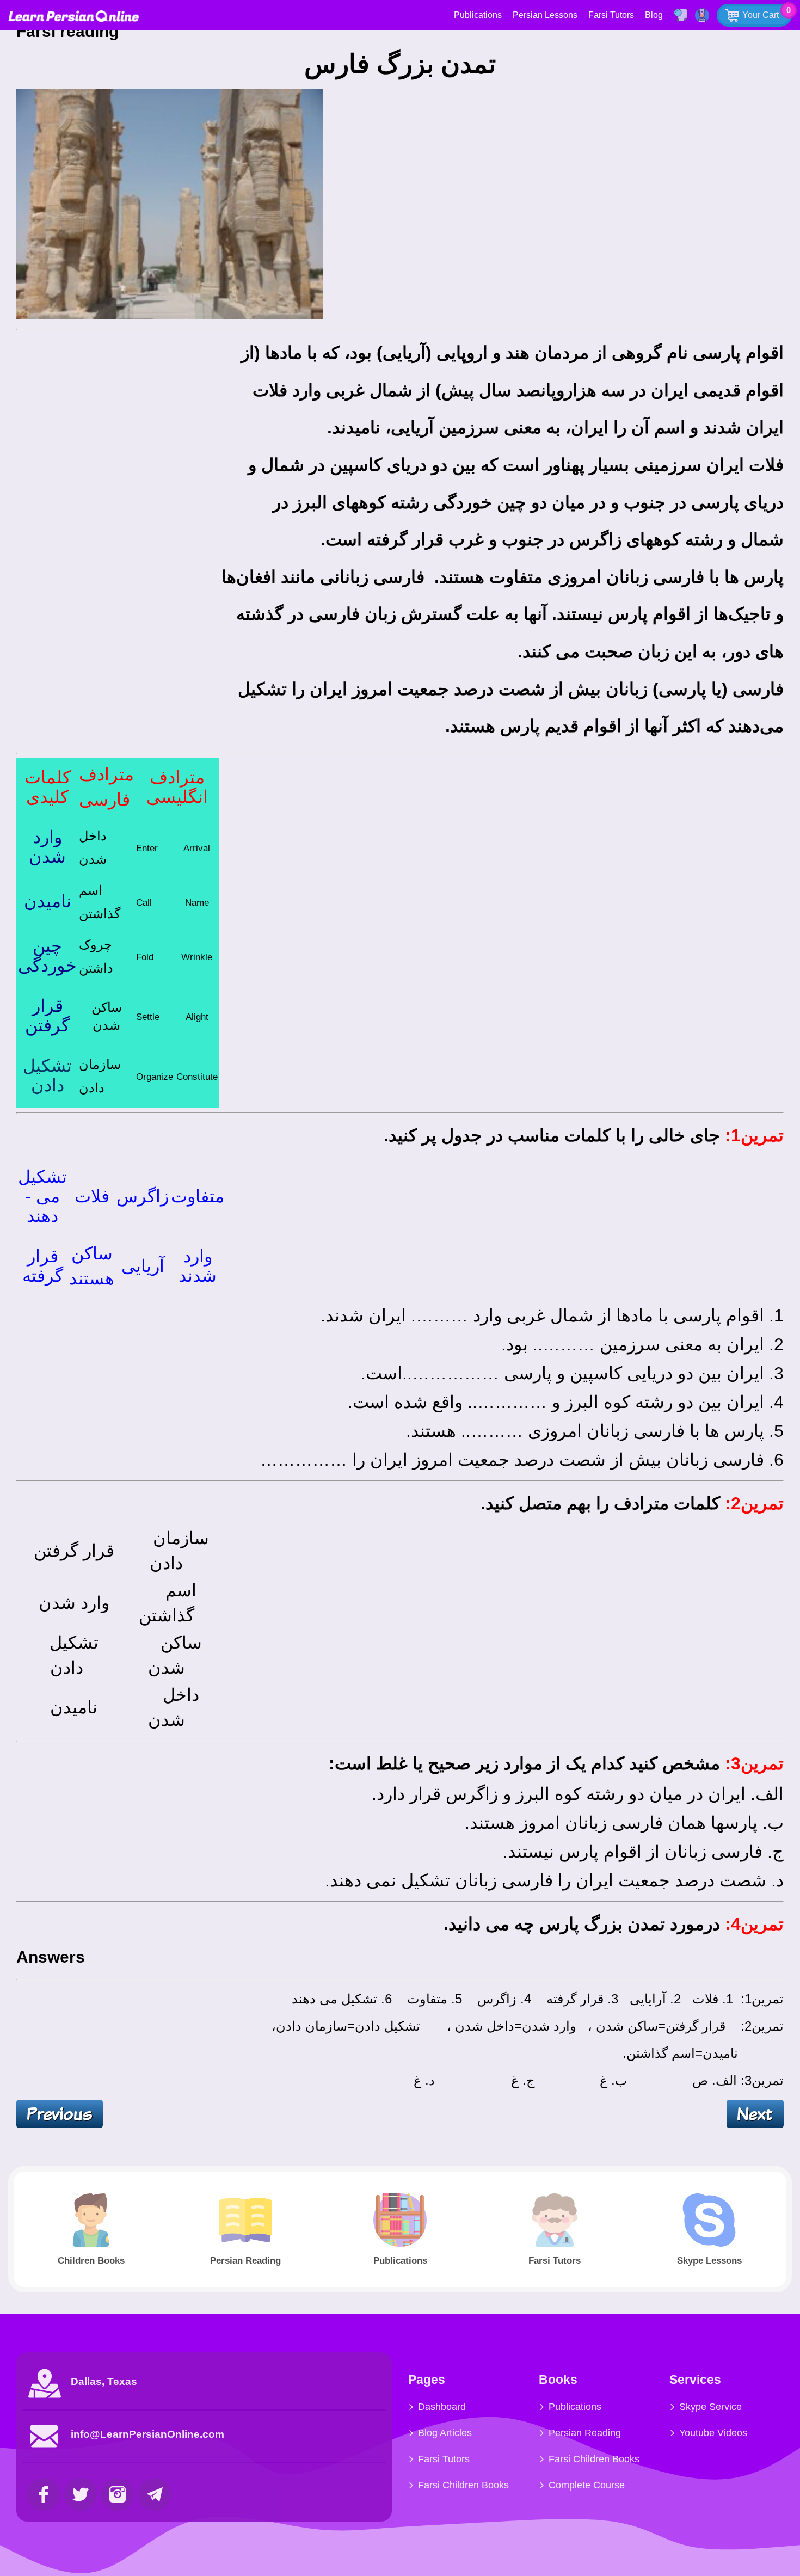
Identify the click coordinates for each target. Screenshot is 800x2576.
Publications (478, 15)
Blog (654, 15)
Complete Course (587, 2485)
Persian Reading (585, 2433)
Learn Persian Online (73, 16)
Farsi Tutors (611, 15)
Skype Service (710, 2407)
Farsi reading (70, 31)
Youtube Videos (713, 2433)
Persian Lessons (545, 15)
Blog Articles (445, 2433)
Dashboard (442, 2407)
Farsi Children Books (463, 2485)
